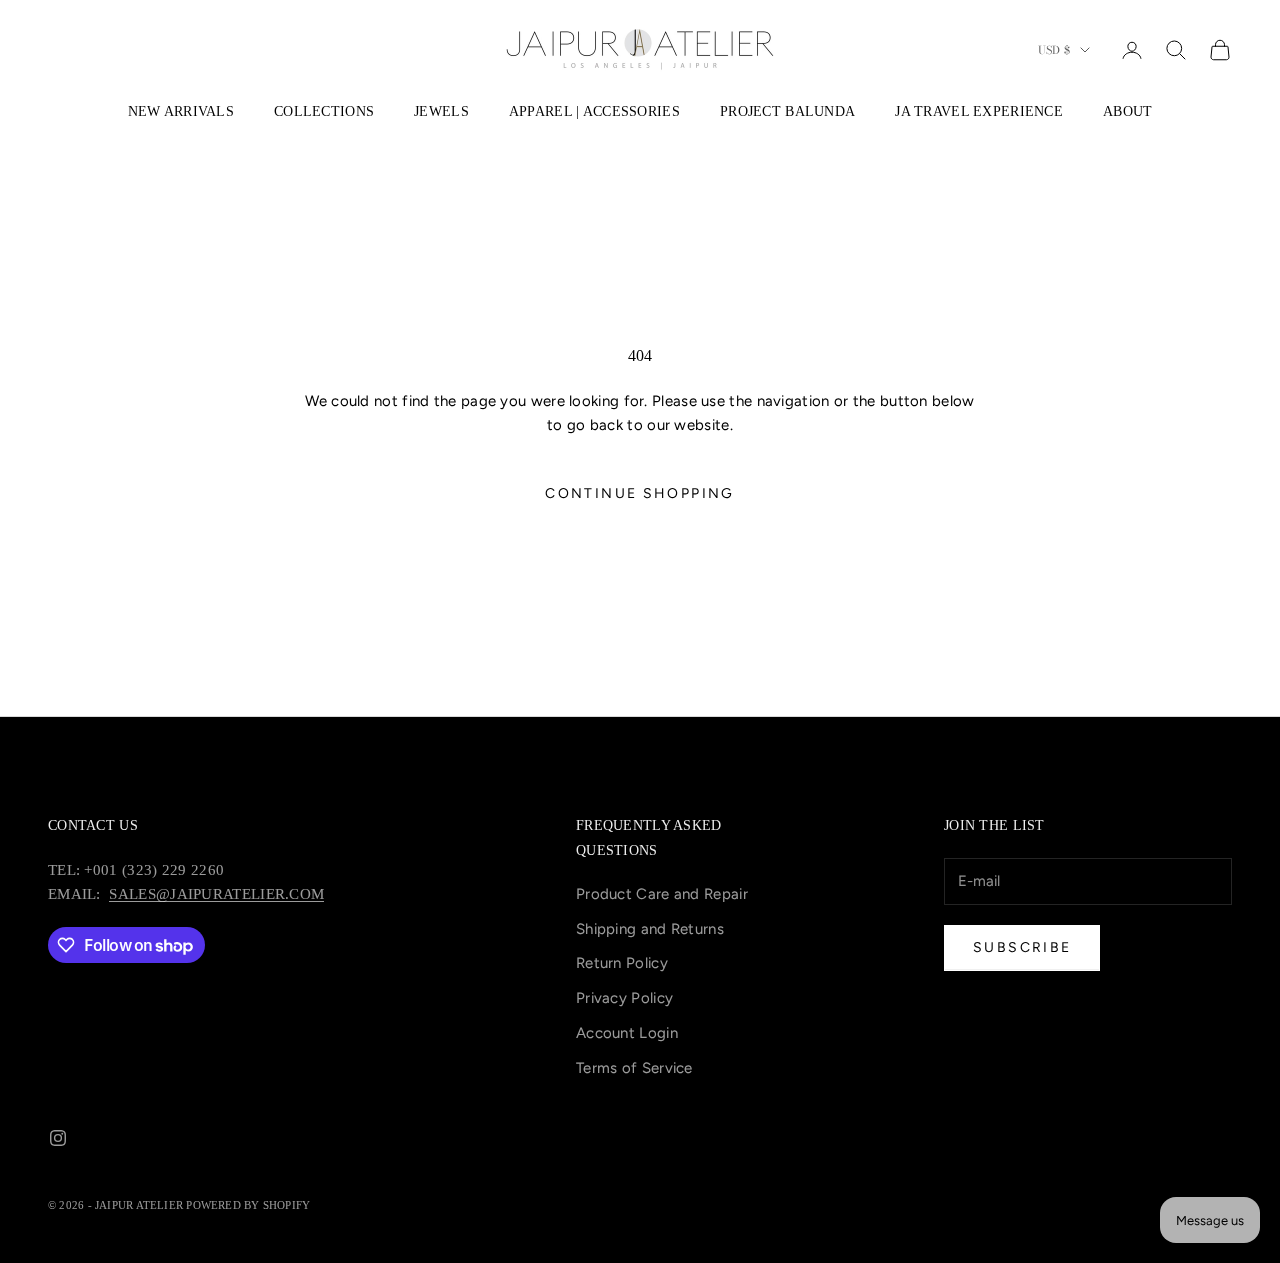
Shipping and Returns (650, 929)
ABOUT (1127, 111)
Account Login (627, 1033)
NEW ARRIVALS (181, 111)
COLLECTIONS (324, 111)
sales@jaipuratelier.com (216, 894)
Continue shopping (639, 493)
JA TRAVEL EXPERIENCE (979, 111)
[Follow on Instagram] (58, 1138)
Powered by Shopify (248, 1205)
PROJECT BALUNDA (787, 111)
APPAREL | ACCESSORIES (594, 111)
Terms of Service (634, 1068)
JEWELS (441, 111)
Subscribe (1022, 947)
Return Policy (622, 963)
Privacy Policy (624, 998)
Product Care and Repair (662, 894)
